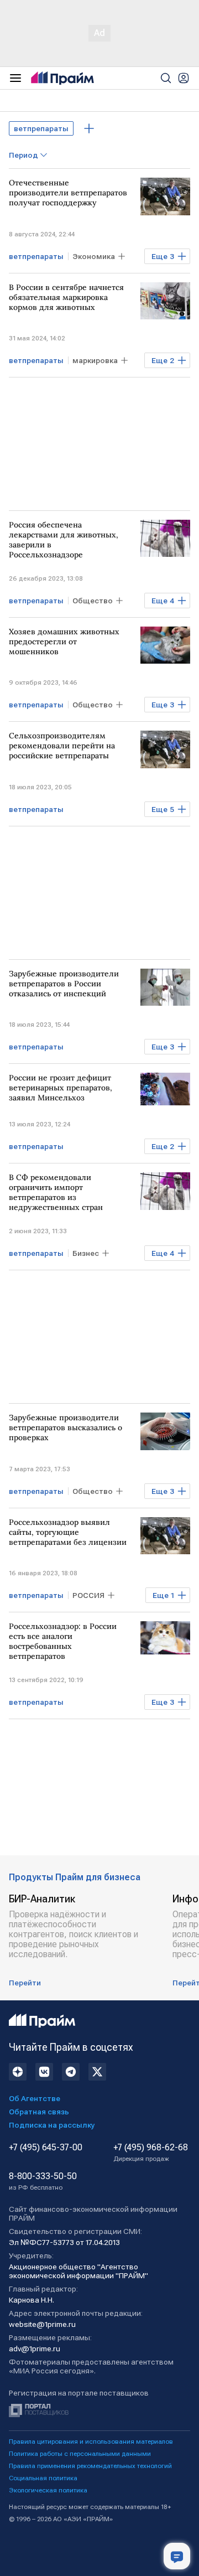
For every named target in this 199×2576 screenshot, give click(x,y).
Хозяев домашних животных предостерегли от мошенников (64, 642)
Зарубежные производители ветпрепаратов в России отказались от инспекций (64, 984)
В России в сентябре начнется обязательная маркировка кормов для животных (66, 297)
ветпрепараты (41, 128)
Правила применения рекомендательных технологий (90, 2466)
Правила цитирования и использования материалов (91, 2441)
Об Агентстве (35, 2098)
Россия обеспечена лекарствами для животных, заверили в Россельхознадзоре (64, 540)
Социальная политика (43, 2478)
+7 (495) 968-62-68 (151, 2153)
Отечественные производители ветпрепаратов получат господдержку (68, 193)
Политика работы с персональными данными (80, 2454)
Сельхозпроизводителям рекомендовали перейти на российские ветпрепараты (62, 746)
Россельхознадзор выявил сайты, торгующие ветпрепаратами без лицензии (68, 1532)
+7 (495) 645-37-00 (46, 2148)
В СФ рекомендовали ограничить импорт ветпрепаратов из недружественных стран (56, 1192)
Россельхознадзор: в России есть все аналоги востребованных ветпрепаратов (63, 1641)
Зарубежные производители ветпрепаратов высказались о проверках (66, 1427)
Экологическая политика (48, 2490)
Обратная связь (39, 2112)
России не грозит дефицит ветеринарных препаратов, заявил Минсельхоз (61, 1088)
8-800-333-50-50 (43, 2181)
